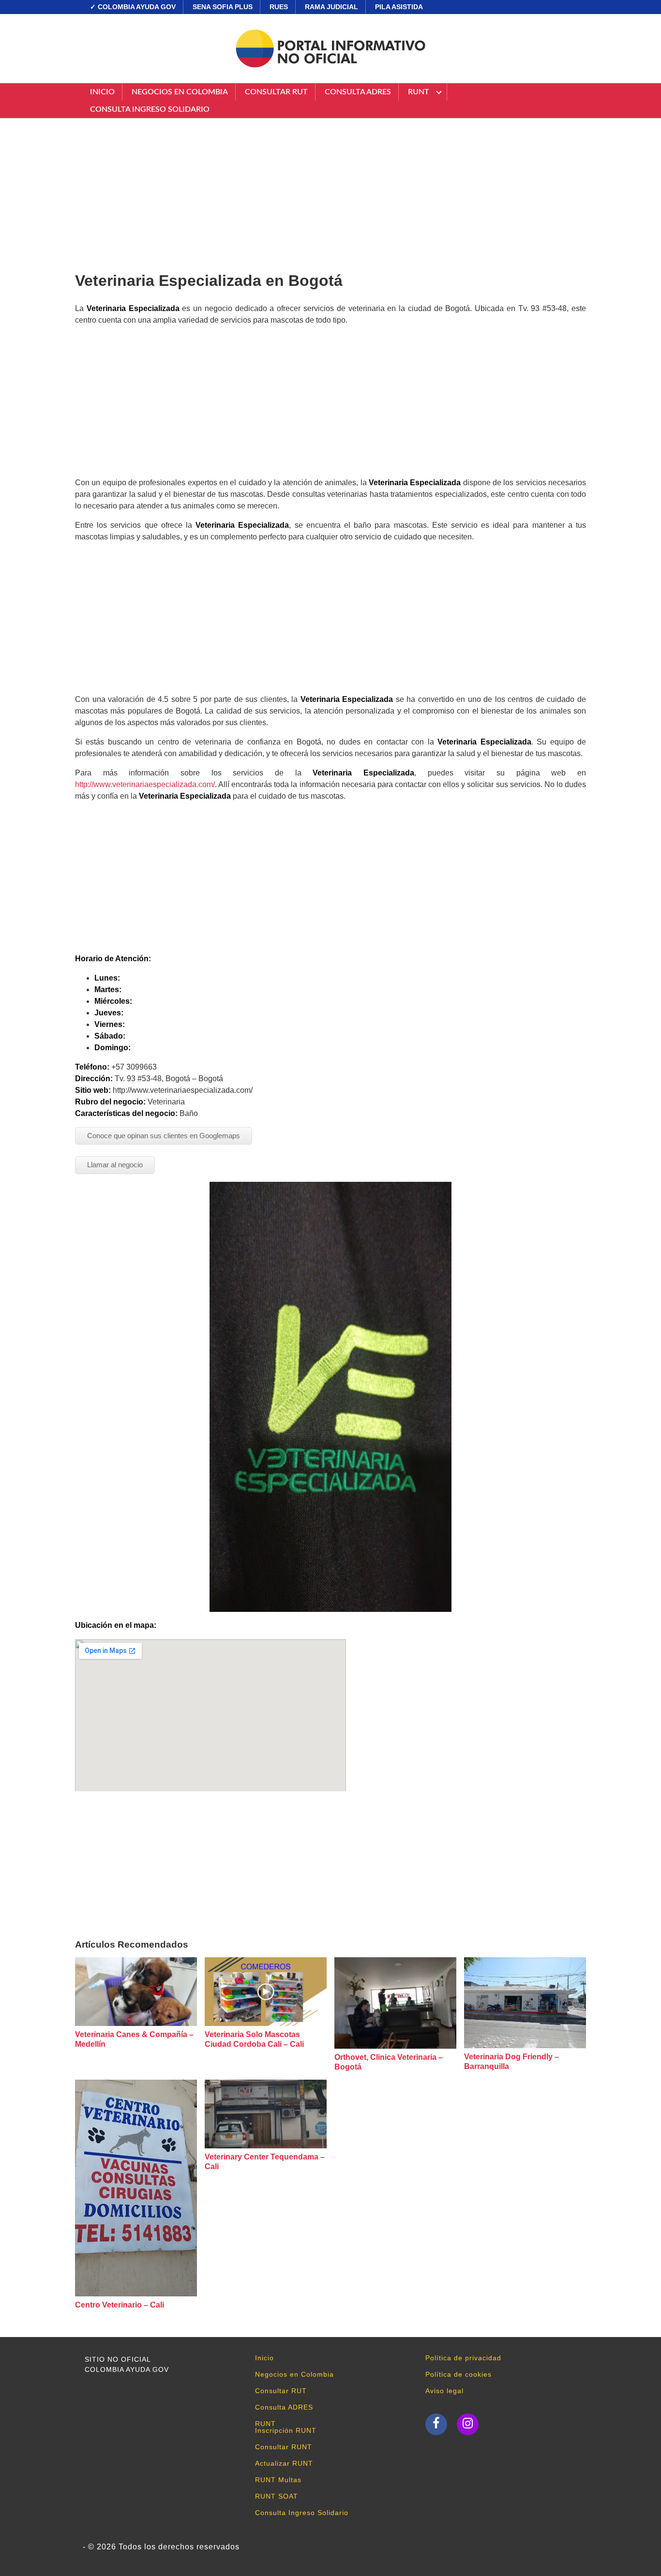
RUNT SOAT (277, 2496)
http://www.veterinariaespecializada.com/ (145, 784)
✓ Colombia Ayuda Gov (133, 7)
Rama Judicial (331, 7)
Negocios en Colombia (180, 92)
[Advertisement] (330, 191)
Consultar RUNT (284, 2447)
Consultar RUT (276, 92)
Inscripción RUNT (286, 2430)
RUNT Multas (278, 2480)
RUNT (419, 92)
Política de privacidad (463, 2358)
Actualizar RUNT (284, 2463)
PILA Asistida (399, 7)
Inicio (102, 92)
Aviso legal (444, 2391)
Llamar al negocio (115, 1165)
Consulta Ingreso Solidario (150, 109)
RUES (279, 7)
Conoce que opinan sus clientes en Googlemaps (164, 1136)
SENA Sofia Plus (223, 7)
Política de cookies (458, 2374)
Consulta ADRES (358, 92)
